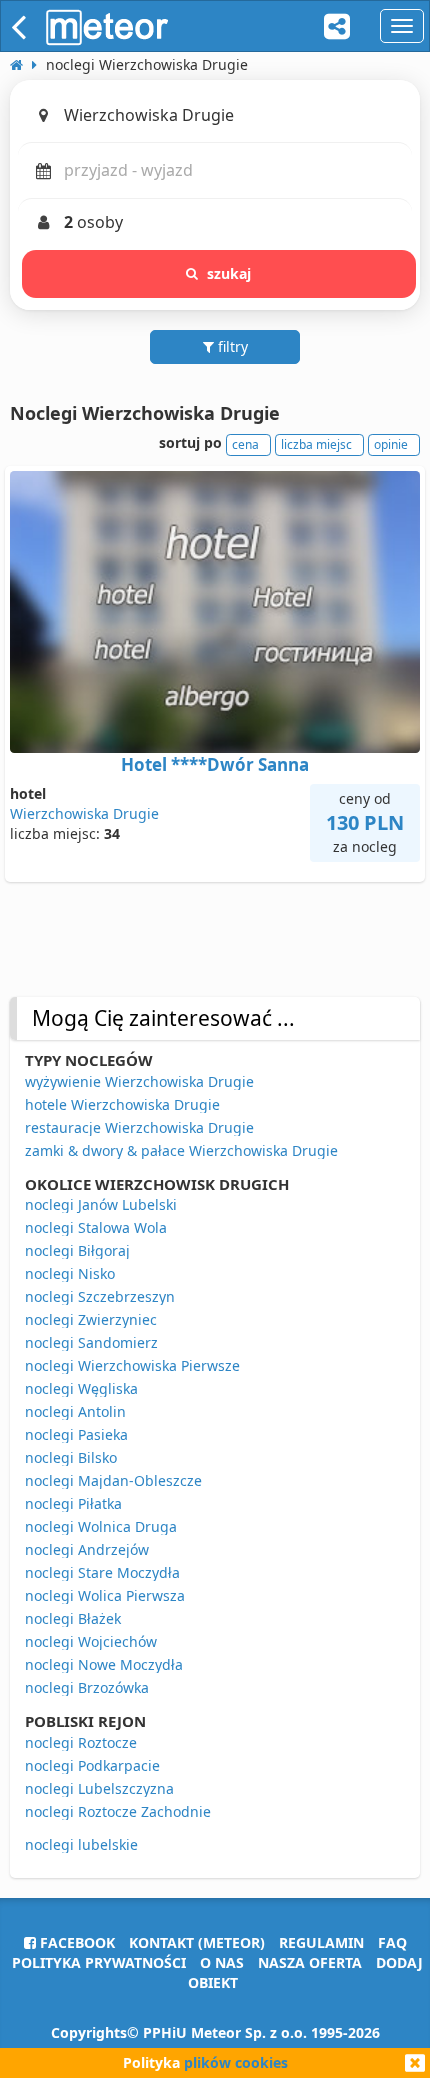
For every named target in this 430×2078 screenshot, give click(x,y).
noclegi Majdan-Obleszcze (113, 1480)
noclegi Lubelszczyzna (99, 1788)
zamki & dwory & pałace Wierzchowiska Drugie (181, 1150)
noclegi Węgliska (81, 1388)
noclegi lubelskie (81, 1844)
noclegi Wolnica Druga (101, 1526)
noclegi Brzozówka (87, 1687)
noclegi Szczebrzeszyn (100, 1296)
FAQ (392, 1942)
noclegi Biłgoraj (77, 1250)
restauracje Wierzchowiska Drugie (139, 1127)
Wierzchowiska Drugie (84, 813)
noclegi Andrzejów (87, 1549)
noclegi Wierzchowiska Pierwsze (132, 1365)
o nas (222, 1962)
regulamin (321, 1942)
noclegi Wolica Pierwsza (105, 1595)
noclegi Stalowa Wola (96, 1227)
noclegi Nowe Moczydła (104, 1664)
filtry (231, 346)
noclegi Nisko (70, 1273)
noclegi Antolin (75, 1411)
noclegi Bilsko (71, 1457)
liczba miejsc (316, 444)
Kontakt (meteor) (197, 1942)
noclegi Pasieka (76, 1434)
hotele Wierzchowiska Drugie (122, 1104)
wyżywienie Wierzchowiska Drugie (139, 1081)
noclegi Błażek (73, 1618)
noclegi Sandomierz (91, 1342)
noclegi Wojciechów (91, 1641)
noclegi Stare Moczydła (102, 1572)
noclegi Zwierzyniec (91, 1319)
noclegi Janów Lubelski (101, 1204)
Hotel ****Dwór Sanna (215, 764)
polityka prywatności (99, 1962)
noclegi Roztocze (81, 1742)
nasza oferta (310, 1962)
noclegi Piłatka (73, 1503)
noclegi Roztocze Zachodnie (118, 1811)
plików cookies (236, 2062)
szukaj (229, 273)
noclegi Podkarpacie (92, 1765)
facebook (75, 1942)
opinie (391, 444)
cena (245, 444)
